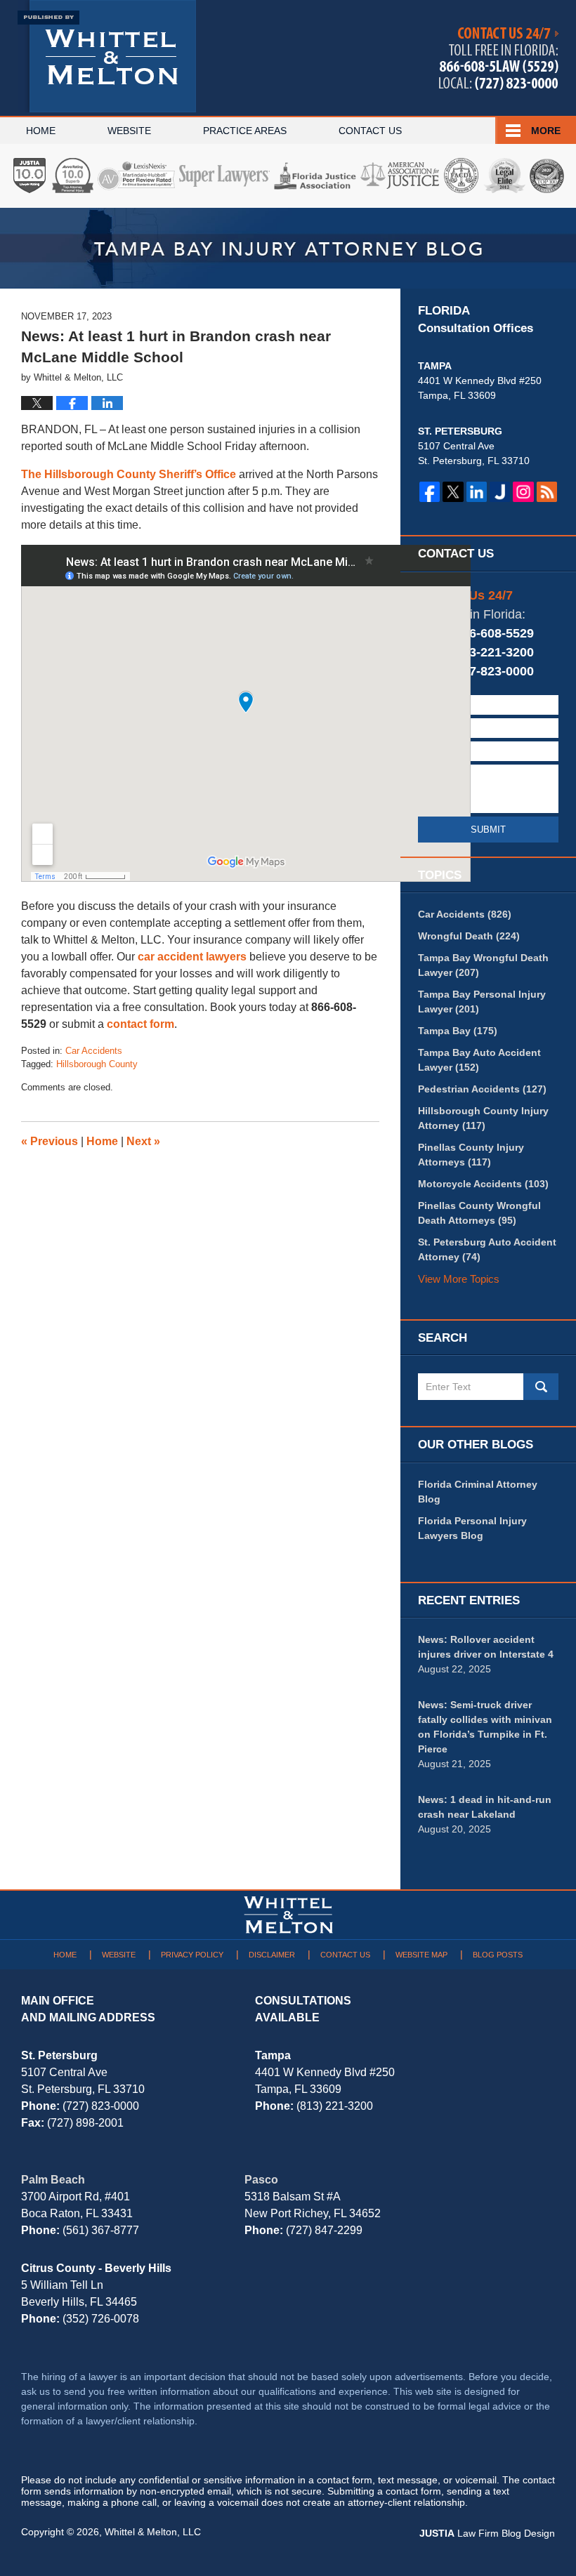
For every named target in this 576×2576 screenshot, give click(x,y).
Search (541, 1387)
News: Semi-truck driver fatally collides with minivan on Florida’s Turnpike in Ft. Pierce (485, 1727)
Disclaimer (272, 1955)
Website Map (421, 1955)
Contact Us (370, 131)
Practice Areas (245, 131)
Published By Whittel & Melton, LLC (499, 59)
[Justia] (500, 492)
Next (143, 1141)
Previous (50, 1141)
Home (41, 131)
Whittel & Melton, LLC (153, 2532)
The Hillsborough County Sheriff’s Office (129, 474)
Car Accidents (94, 1051)
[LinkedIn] (477, 492)
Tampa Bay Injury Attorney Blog (107, 56)
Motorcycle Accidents (483, 1184)
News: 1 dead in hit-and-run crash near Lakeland (485, 1807)
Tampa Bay (458, 1031)
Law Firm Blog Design (487, 2533)
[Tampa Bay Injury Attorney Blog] (288, 248)
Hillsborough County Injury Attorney (483, 1118)
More (546, 131)
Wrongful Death (469, 936)
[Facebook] (430, 492)
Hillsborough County (97, 1064)
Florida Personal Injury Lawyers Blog (472, 1528)
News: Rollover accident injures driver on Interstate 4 (486, 1647)
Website (129, 131)
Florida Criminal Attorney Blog (478, 1492)
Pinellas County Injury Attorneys (471, 1155)
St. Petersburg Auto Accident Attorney (487, 1249)
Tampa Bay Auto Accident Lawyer (479, 1060)
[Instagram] (523, 492)
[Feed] (547, 492)
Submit (488, 830)
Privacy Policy (192, 1955)
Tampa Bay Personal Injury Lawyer (482, 1002)
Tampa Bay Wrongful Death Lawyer (483, 965)
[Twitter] (453, 492)
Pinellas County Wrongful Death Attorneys (479, 1213)
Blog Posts (498, 1955)
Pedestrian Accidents (482, 1089)
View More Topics (459, 1279)
